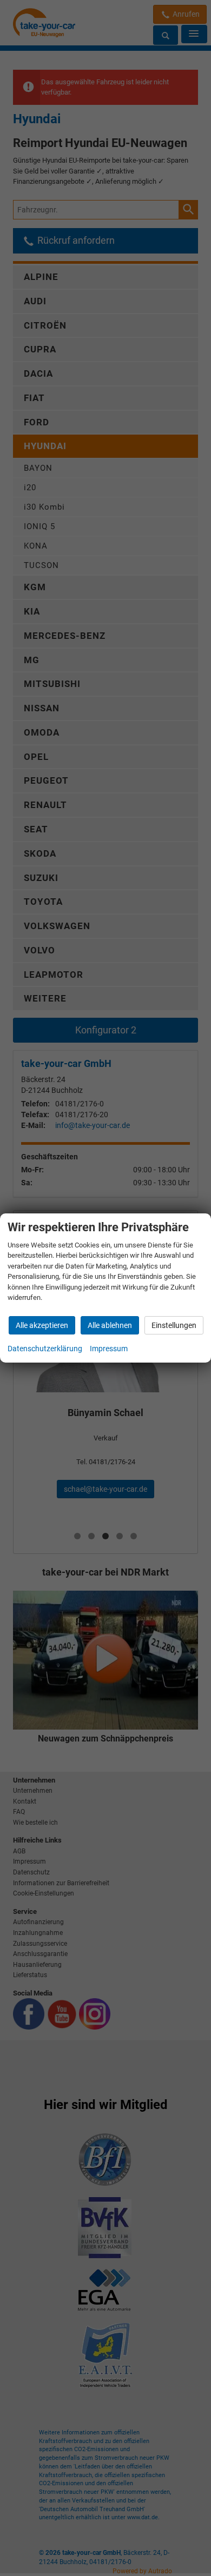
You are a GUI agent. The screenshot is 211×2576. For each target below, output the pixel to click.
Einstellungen (174, 1325)
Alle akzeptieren (42, 1325)
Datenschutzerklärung (45, 1349)
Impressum (109, 1349)
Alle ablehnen (110, 1325)
